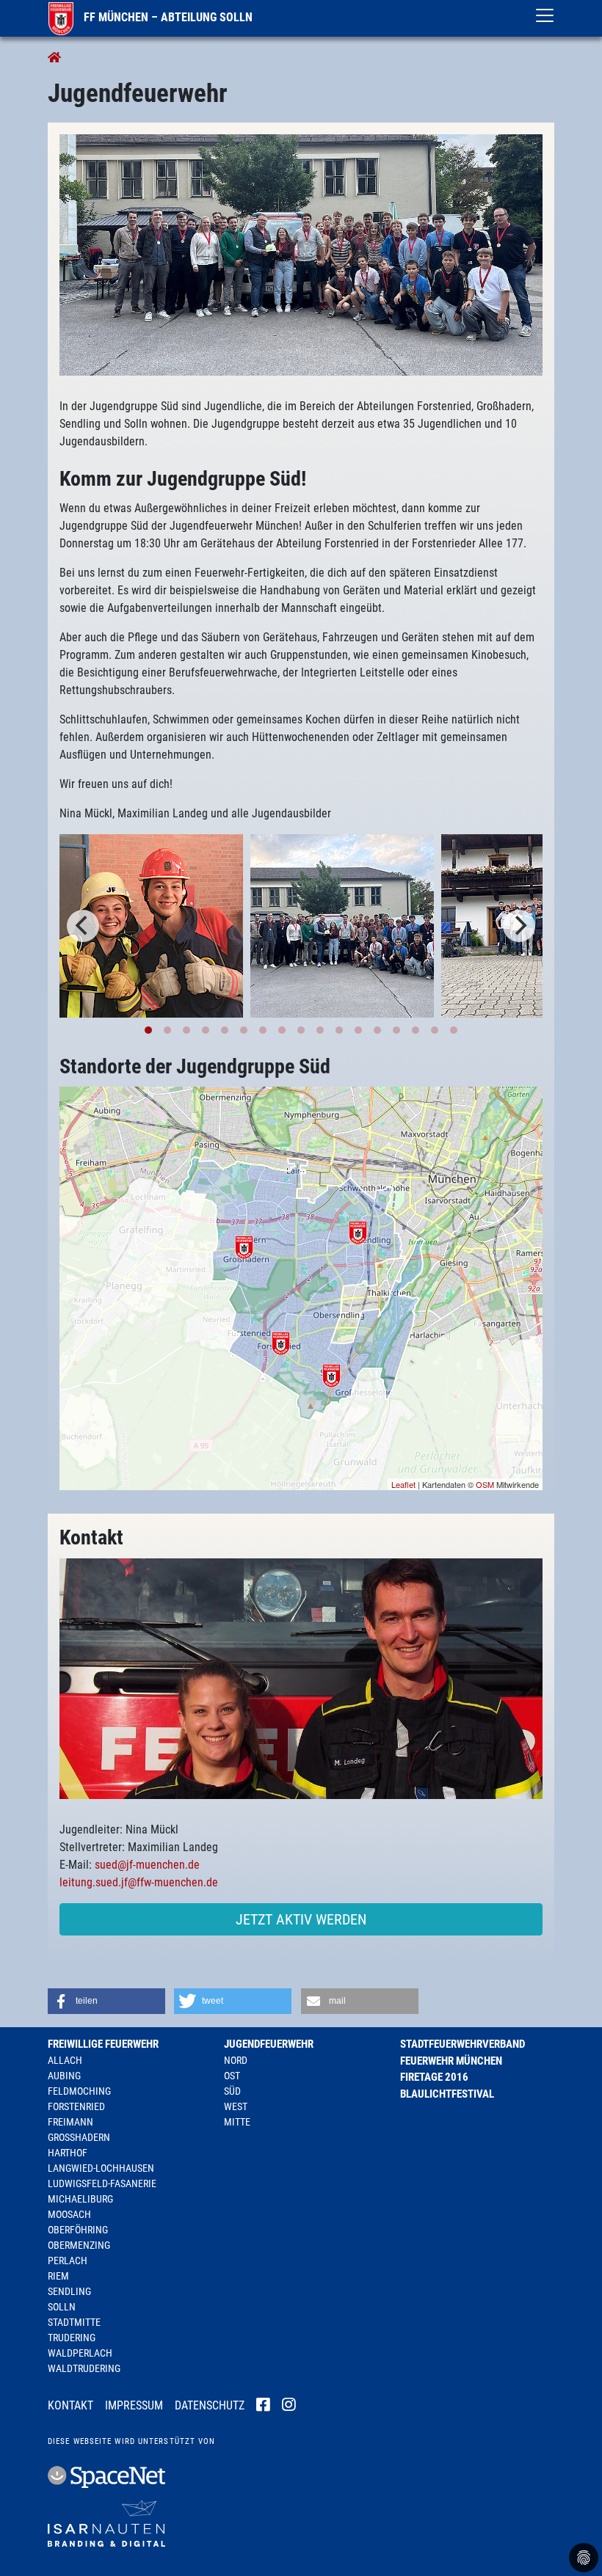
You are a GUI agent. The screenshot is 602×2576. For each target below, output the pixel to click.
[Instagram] (289, 2407)
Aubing (64, 2076)
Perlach (68, 2261)
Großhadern (79, 2137)
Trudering (72, 2338)
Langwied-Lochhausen (101, 2168)
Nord (236, 2060)
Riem (58, 2276)
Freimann (70, 2122)
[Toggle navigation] (545, 15)
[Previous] (83, 926)
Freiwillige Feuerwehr (103, 2044)
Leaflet (403, 1484)
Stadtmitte (74, 2322)
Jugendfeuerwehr (269, 2044)
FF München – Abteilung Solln (167, 17)
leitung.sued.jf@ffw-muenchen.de (139, 1882)
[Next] (519, 926)
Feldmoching (79, 2091)
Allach (65, 2060)
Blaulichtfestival (447, 2094)
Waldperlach (80, 2353)
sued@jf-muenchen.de (147, 1865)
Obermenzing (79, 2245)
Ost (232, 2076)
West (236, 2106)
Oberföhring (78, 2230)
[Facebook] (263, 2407)
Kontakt (70, 2405)
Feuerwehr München (451, 2061)
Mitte (237, 2122)
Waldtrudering (84, 2368)
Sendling (69, 2291)
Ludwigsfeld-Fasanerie (102, 2183)
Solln (62, 2307)
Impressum (134, 2405)
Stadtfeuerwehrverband (463, 2044)
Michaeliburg (80, 2199)
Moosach (69, 2214)
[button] (106, 2001)
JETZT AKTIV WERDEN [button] (301, 1919)
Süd (232, 2091)
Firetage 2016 (434, 2077)
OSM (485, 1484)
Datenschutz (210, 2405)
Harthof (68, 2153)
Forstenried (76, 2106)
